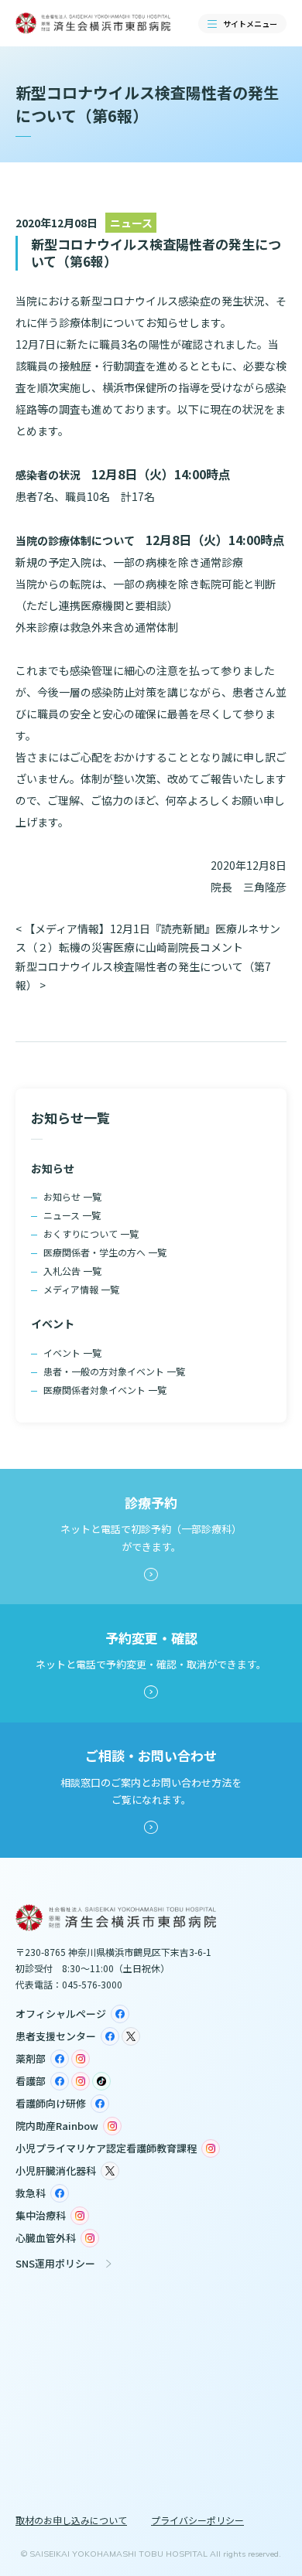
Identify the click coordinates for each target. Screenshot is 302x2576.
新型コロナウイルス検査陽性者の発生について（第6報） (156, 252)
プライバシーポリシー (197, 2520)
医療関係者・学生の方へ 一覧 (105, 1252)
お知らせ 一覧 (72, 1196)
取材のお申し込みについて (71, 2520)
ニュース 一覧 (72, 1215)
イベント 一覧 (72, 1353)
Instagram (81, 2059)
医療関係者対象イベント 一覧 (105, 1390)
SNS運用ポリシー (55, 2263)
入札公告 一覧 (72, 1271)
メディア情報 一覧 (81, 1289)
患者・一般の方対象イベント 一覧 (114, 1371)
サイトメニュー (250, 24)
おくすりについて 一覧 (91, 1233)
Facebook (120, 2014)
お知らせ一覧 (70, 1118)
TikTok (101, 2081)
